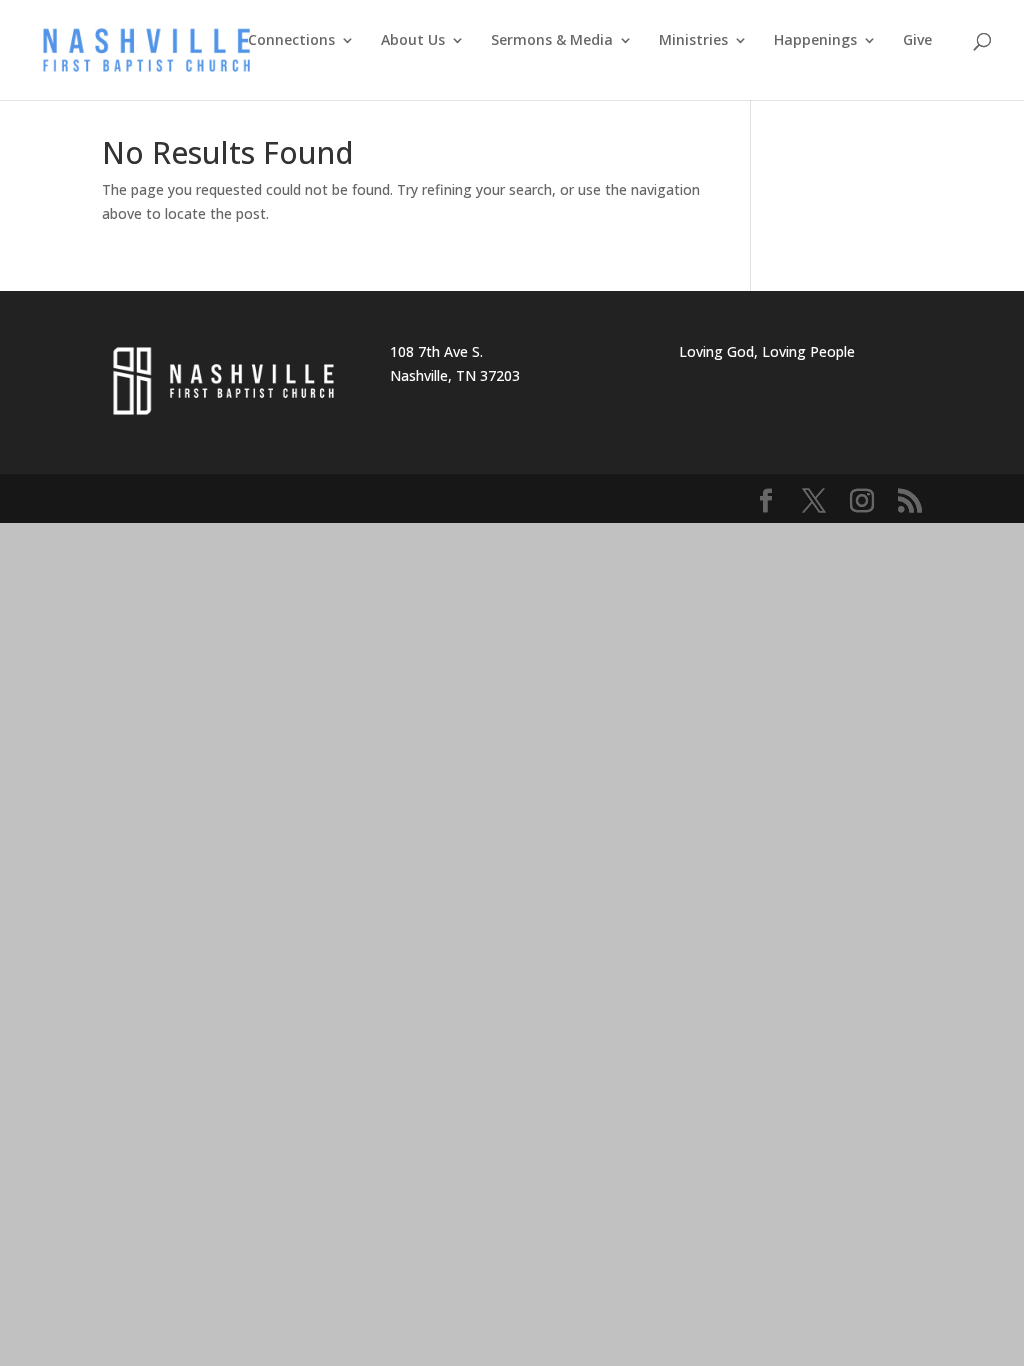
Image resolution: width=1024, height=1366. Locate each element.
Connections (291, 41)
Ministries (693, 41)
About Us (413, 41)
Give (917, 41)
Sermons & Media (552, 41)
